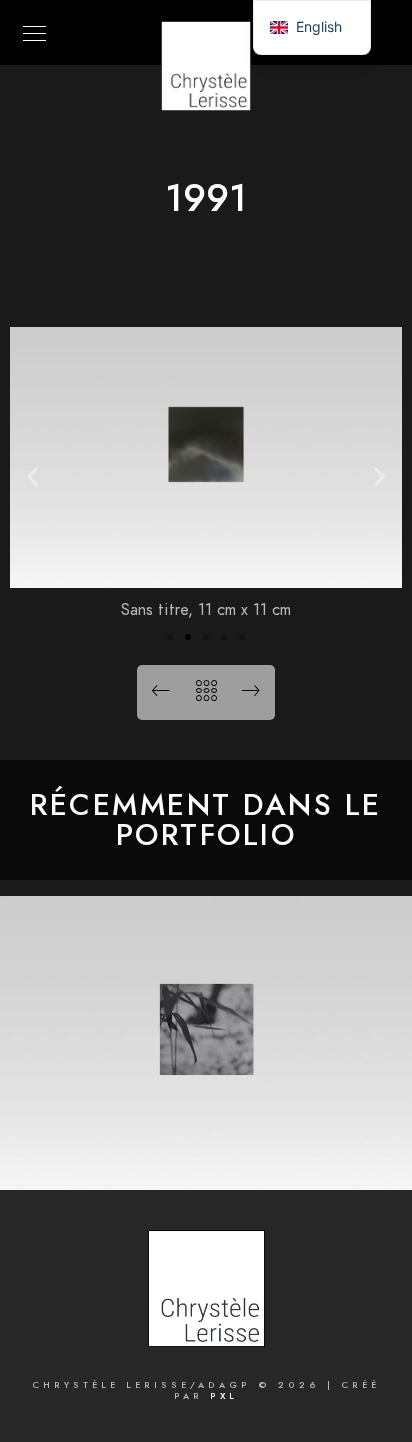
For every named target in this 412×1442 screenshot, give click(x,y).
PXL (224, 1396)
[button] (32, 475)
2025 (206, 1158)
